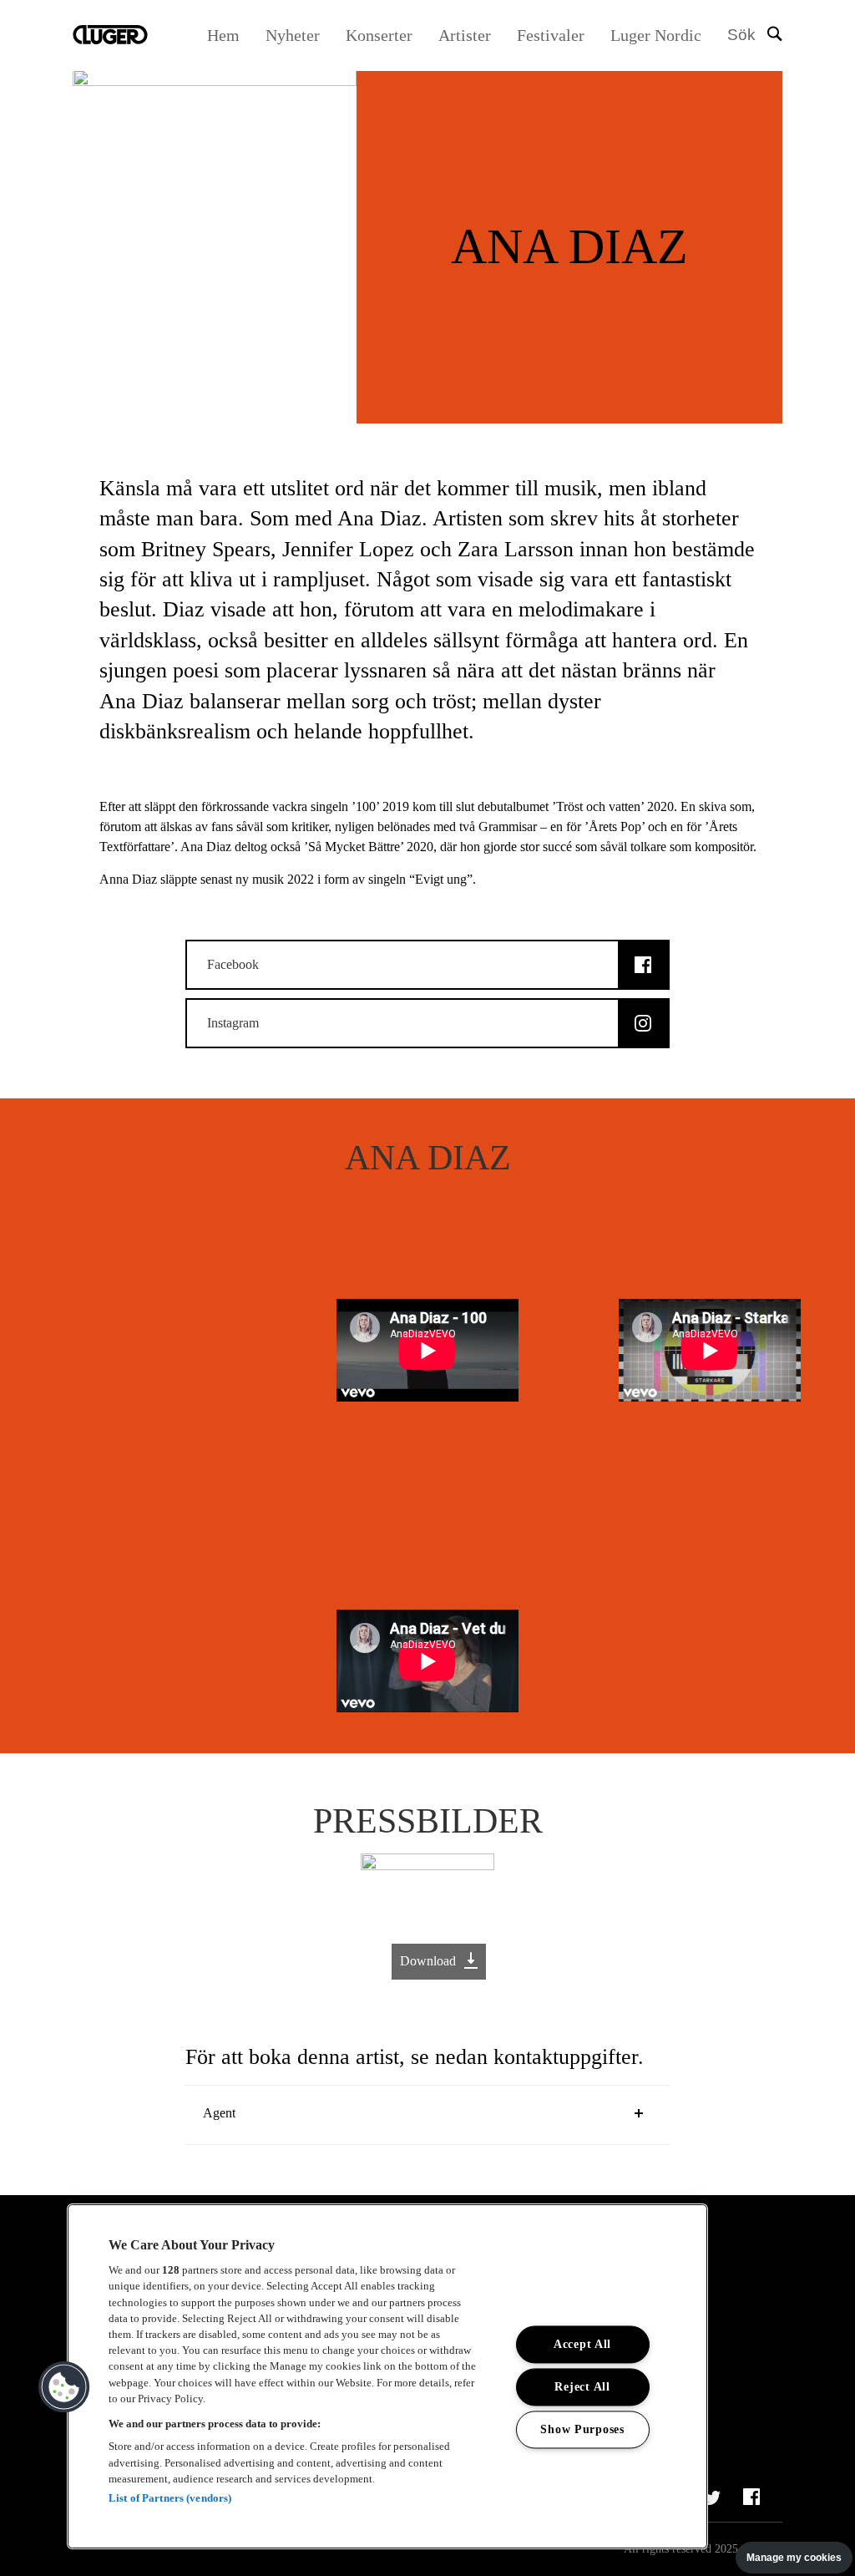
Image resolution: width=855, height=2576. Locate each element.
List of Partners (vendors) (170, 2498)
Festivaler (551, 35)
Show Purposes (582, 2430)
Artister (465, 35)
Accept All (582, 2345)
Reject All (582, 2387)
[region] (387, 2376)
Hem (223, 35)
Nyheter (293, 35)
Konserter (379, 35)
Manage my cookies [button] (794, 2558)
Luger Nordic (656, 35)
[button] (64, 2387)
